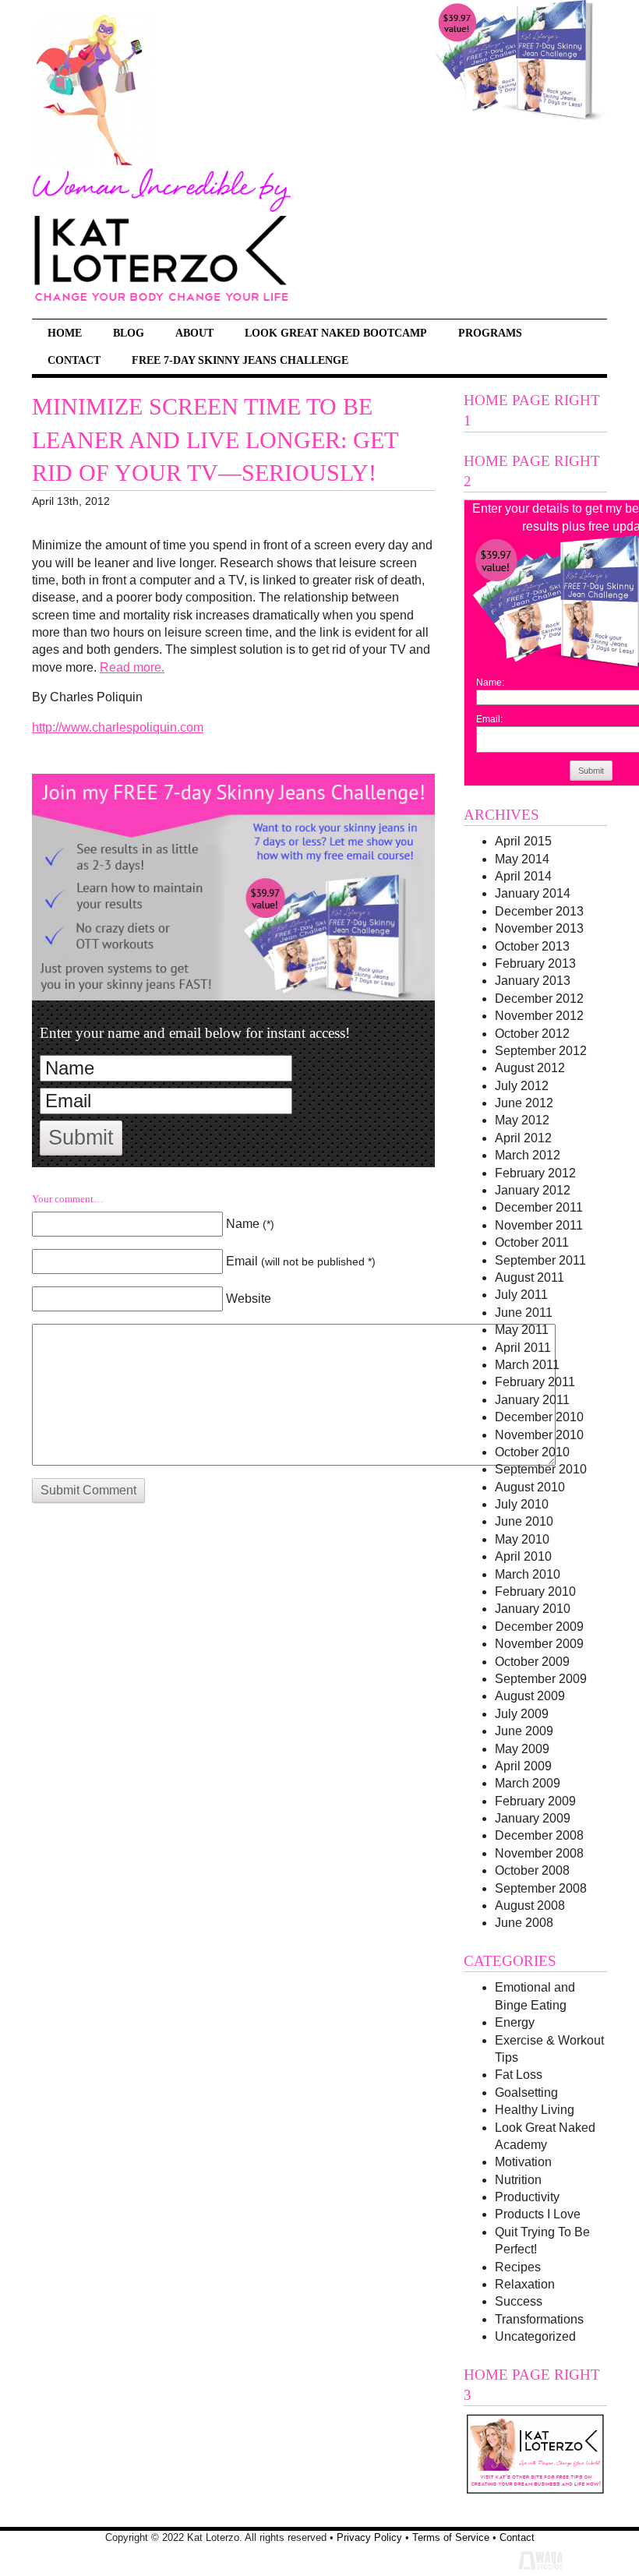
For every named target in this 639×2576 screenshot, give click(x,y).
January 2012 (533, 1190)
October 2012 (532, 1034)
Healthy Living (535, 2110)
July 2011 (521, 1295)
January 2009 (533, 1818)
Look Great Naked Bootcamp (336, 333)
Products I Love (538, 2214)
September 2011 (540, 1260)
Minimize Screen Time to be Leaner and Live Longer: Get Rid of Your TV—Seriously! (215, 440)
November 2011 (539, 1225)
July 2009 (522, 1714)
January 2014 (533, 893)
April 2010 (523, 1556)
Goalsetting (526, 2093)
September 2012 (541, 1051)
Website (249, 1299)
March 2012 (528, 1155)
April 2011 (523, 1348)
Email (301, 1261)
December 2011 (539, 1207)
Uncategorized (535, 2336)
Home (65, 333)
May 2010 (522, 1539)
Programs (490, 333)
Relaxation (525, 2284)
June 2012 (524, 1103)
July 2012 (522, 1086)
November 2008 (539, 1853)
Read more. (132, 667)
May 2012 (522, 1120)
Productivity (527, 2197)
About (194, 333)
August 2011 (530, 1277)
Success (519, 2301)
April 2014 (523, 876)
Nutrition (518, 2180)
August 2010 (530, 1487)
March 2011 (527, 1365)
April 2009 (523, 1766)
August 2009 (530, 1696)
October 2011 (532, 1242)
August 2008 (530, 1906)
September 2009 (541, 1679)
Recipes (518, 2267)
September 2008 (541, 1888)
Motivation (523, 2162)
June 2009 (524, 1731)
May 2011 (522, 1330)
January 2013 (533, 981)
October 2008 (532, 1870)
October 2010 (532, 1452)
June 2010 (524, 1521)
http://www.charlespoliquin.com (118, 727)
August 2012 (530, 1068)
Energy (515, 2022)
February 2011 (535, 1382)
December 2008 (539, 1835)
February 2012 (535, 1173)
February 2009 (535, 1801)
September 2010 (541, 1469)
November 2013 (539, 928)
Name (250, 1224)
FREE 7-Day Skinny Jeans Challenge (240, 360)
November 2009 (539, 1644)
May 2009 (522, 1749)
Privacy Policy (369, 2537)
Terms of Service (451, 2537)
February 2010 (535, 1591)
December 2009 (539, 1627)
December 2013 (539, 911)
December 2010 (539, 1417)
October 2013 (532, 946)
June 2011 (524, 1313)
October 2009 (532, 1662)
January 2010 (533, 1609)
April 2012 (523, 1138)
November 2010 (539, 1435)
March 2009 (528, 1783)
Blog (129, 333)
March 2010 (528, 1574)
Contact (74, 360)
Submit (81, 1138)
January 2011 (532, 1400)
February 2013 (535, 963)
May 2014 (522, 859)
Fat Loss (519, 2075)
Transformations (539, 2319)
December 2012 (539, 999)
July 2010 (522, 1504)
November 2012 (539, 1016)
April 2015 (523, 841)
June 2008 (524, 1923)
